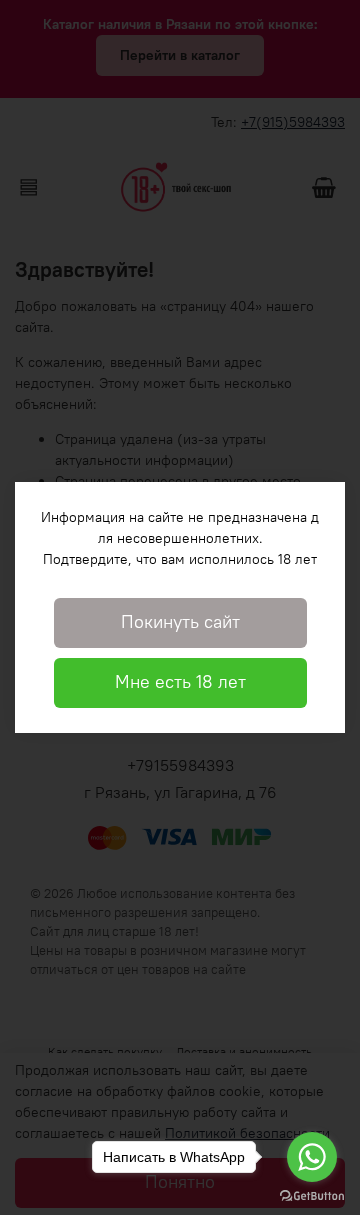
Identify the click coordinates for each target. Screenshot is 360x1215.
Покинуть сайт (180, 622)
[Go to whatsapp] (312, 1157)
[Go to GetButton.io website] (312, 1195)
